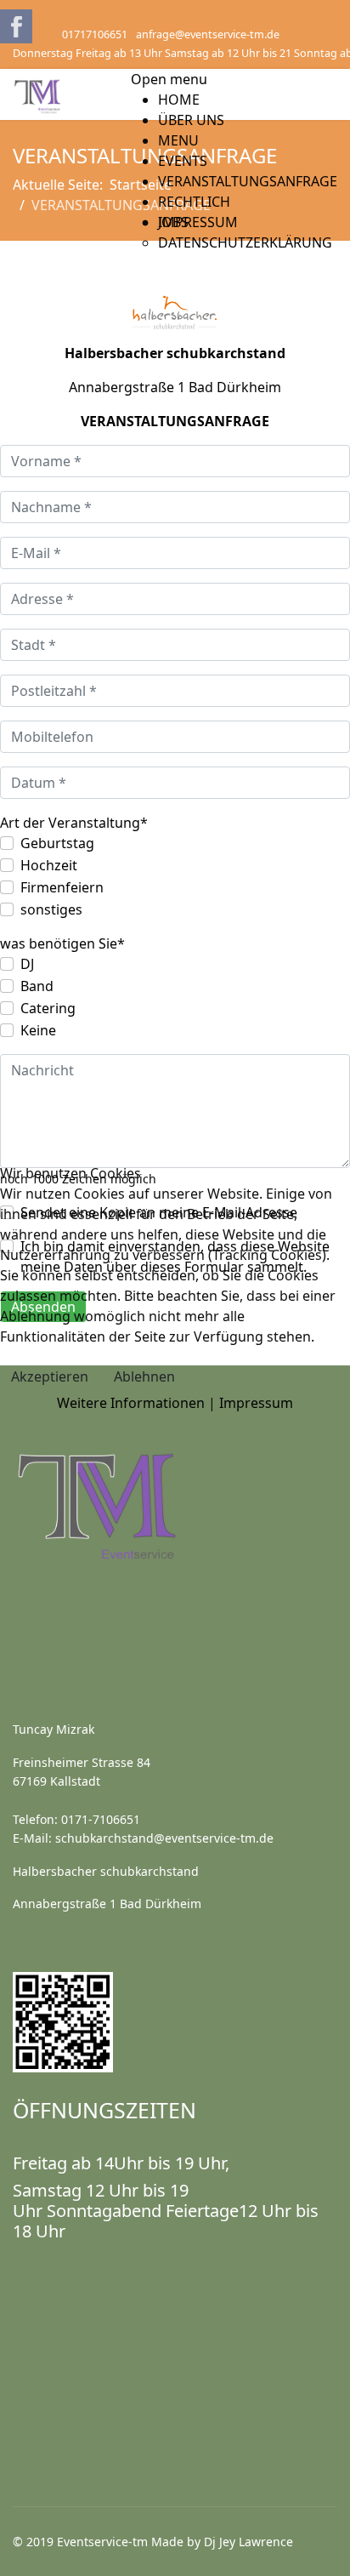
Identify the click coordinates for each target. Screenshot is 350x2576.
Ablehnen (144, 1376)
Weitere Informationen (131, 1403)
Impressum (256, 1403)
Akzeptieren (50, 1376)
